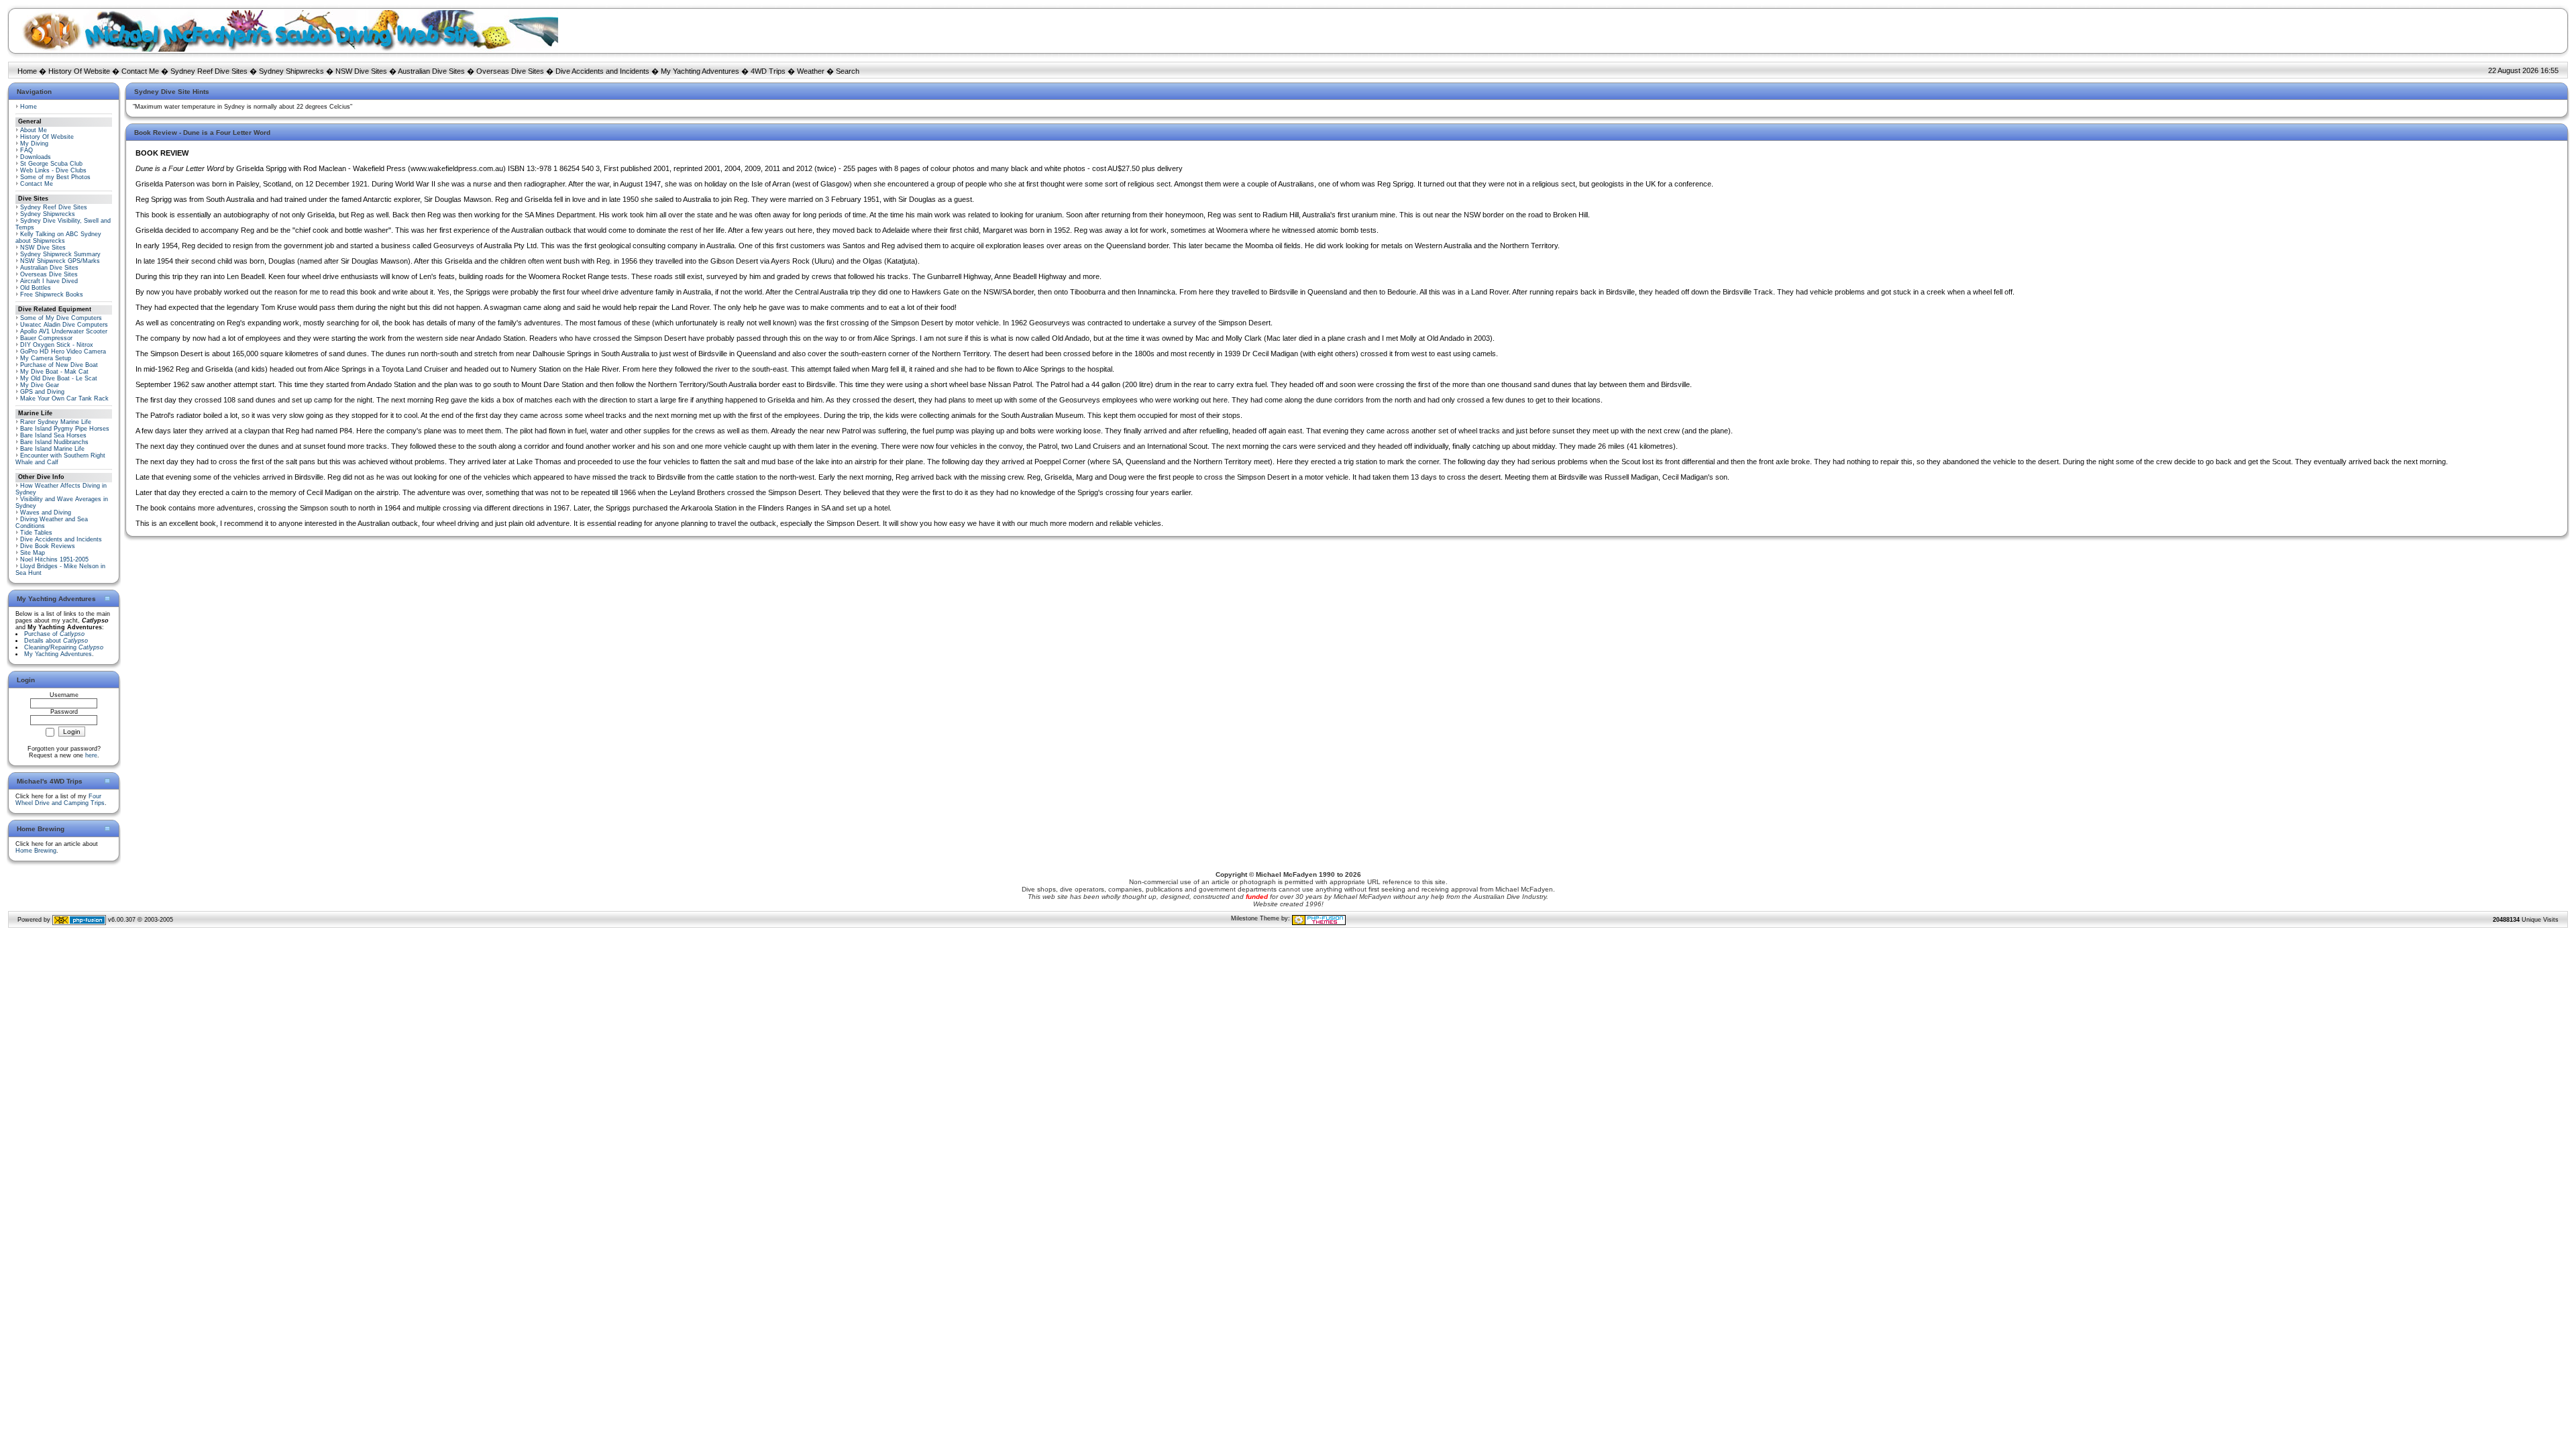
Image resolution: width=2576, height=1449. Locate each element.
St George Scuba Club (51, 164)
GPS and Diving (42, 392)
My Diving (34, 144)
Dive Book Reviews (48, 546)
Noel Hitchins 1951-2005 (54, 559)
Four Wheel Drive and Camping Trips (60, 800)
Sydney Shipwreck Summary (60, 254)
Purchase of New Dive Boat (59, 365)
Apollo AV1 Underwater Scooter (64, 331)
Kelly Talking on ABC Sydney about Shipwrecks (58, 237)
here (91, 755)
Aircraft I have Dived (49, 281)
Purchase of (54, 634)
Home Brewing (36, 851)
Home (27, 71)
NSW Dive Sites (361, 71)
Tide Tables (36, 533)
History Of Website (79, 71)
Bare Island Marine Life (52, 449)
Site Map (33, 553)
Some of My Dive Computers (61, 318)
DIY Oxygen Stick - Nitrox (57, 345)
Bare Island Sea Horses (53, 435)
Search (848, 71)
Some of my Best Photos (55, 177)
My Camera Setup (46, 358)
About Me (34, 130)
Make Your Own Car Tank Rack (64, 398)
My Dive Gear (40, 385)
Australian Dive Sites (431, 71)
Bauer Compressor (46, 338)
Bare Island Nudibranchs (54, 442)
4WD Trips (768, 71)
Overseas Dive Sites (510, 71)
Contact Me (140, 71)
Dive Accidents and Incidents (602, 71)
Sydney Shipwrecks (291, 71)
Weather (811, 71)
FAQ (26, 150)
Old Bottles (36, 288)
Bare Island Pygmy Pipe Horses (65, 429)
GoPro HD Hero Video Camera (63, 352)
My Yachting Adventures (700, 71)
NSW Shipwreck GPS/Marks (60, 261)
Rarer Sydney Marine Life (56, 422)
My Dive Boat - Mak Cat (54, 372)
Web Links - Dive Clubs (53, 170)
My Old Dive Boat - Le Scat (59, 378)
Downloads (36, 157)
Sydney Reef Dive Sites (209, 71)
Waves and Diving (46, 513)
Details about (56, 641)
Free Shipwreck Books (52, 294)
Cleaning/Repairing (64, 647)
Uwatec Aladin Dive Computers (64, 325)
